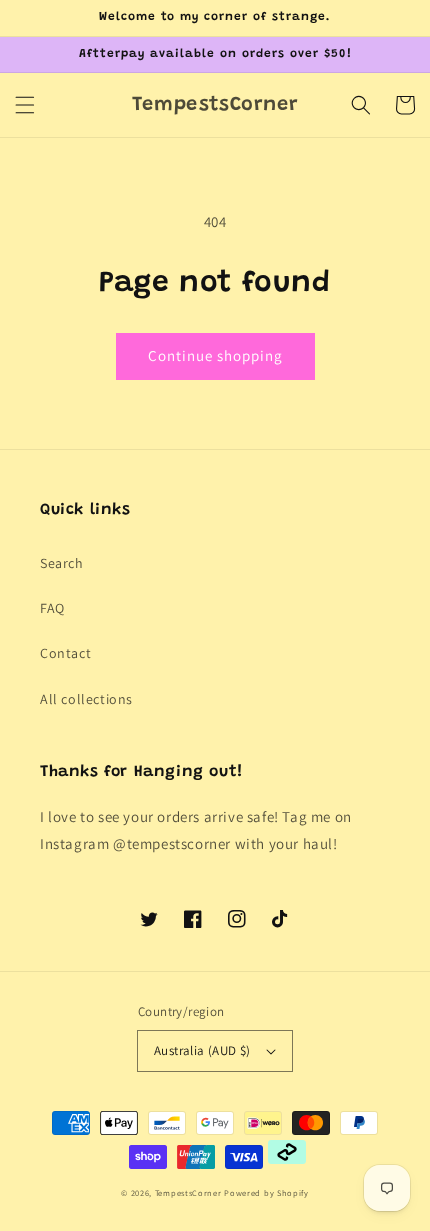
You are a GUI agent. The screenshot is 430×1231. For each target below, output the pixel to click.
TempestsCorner (188, 1192)
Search (62, 563)
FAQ (52, 608)
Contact (65, 653)
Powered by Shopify (266, 1192)
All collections (86, 699)
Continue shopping (215, 355)
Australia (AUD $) (202, 1050)
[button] (25, 105)
